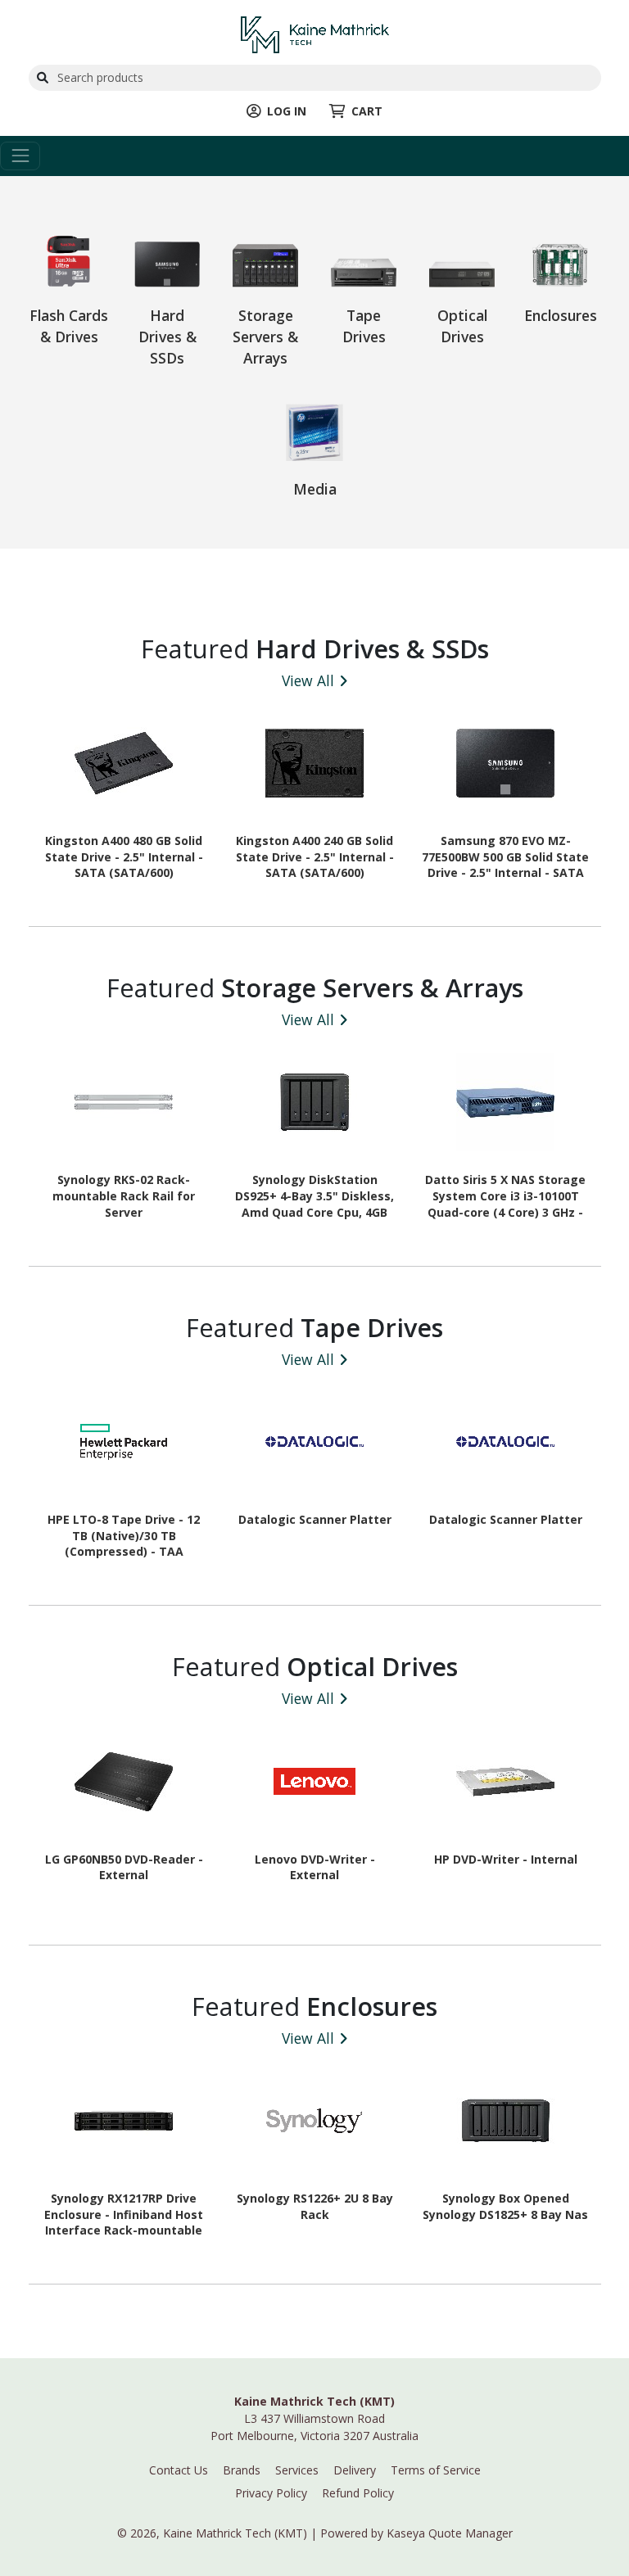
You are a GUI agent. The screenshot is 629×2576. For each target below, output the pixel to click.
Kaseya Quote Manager (450, 2533)
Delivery (355, 2470)
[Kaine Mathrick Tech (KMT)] (315, 33)
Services (297, 2470)
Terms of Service (436, 2470)
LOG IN (287, 111)
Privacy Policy (271, 2493)
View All (308, 680)
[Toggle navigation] (20, 156)
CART (367, 111)
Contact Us (179, 2470)
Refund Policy (358, 2493)
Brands (242, 2470)
